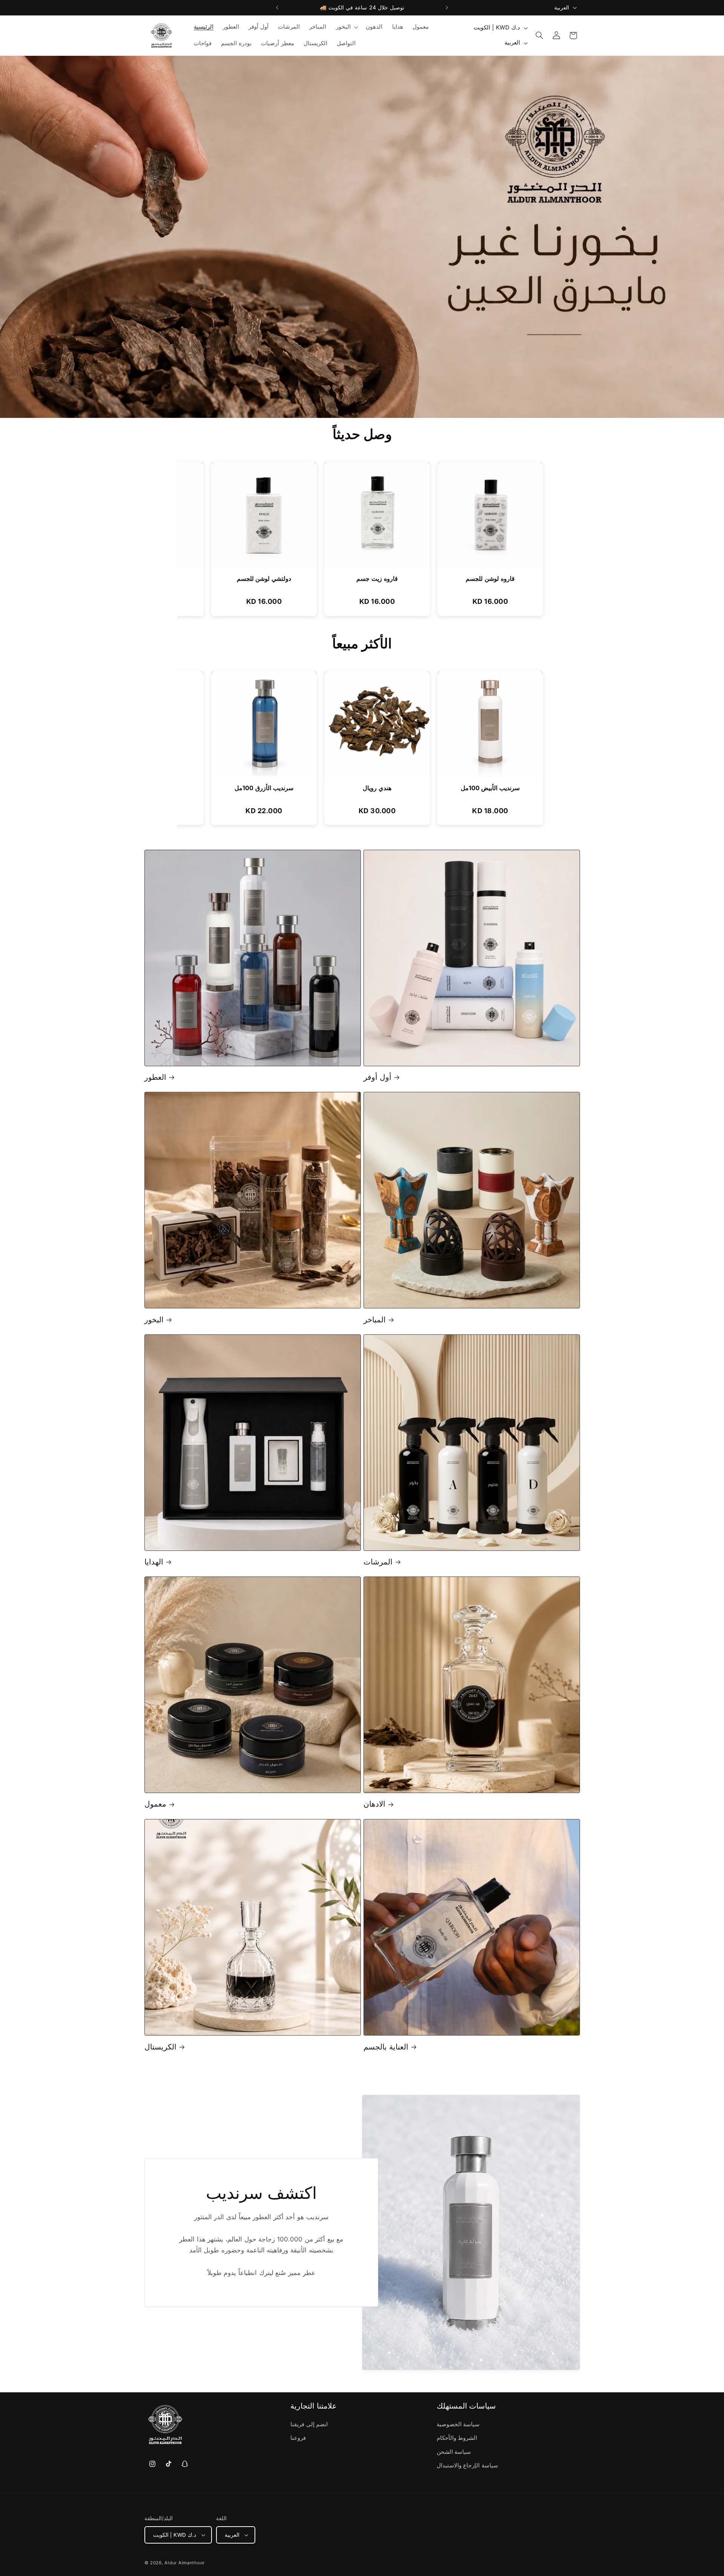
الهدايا (154, 1562)
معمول (155, 1804)
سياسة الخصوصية (458, 2425)
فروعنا (298, 2438)
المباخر (375, 1320)
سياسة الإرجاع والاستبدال (467, 2466)
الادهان (374, 1804)
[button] (346, 27)
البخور (154, 1320)
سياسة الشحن (454, 2452)
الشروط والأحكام (457, 2438)
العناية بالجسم (386, 2046)
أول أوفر (377, 1077)
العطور (155, 1077)
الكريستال (160, 2046)
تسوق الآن (392, 254)
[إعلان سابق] (277, 8)
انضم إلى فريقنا (309, 2425)
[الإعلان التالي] (447, 8)
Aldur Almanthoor (185, 2563)
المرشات (378, 1562)
